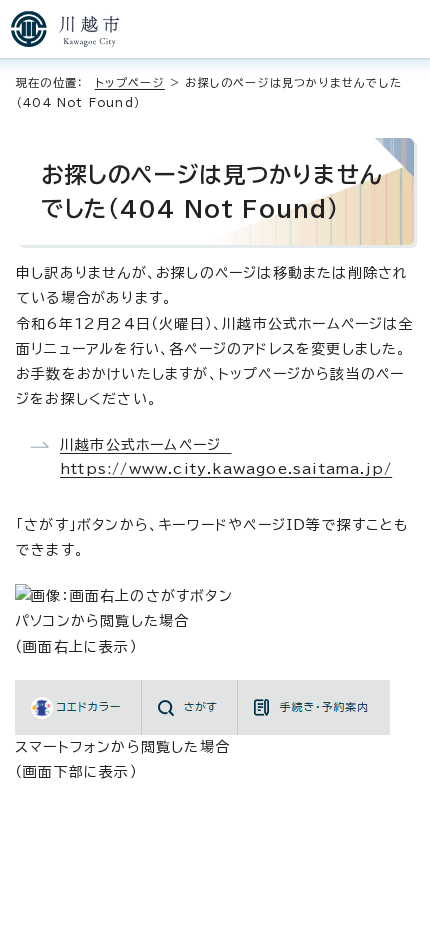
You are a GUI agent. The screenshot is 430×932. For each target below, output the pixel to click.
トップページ (130, 82)
